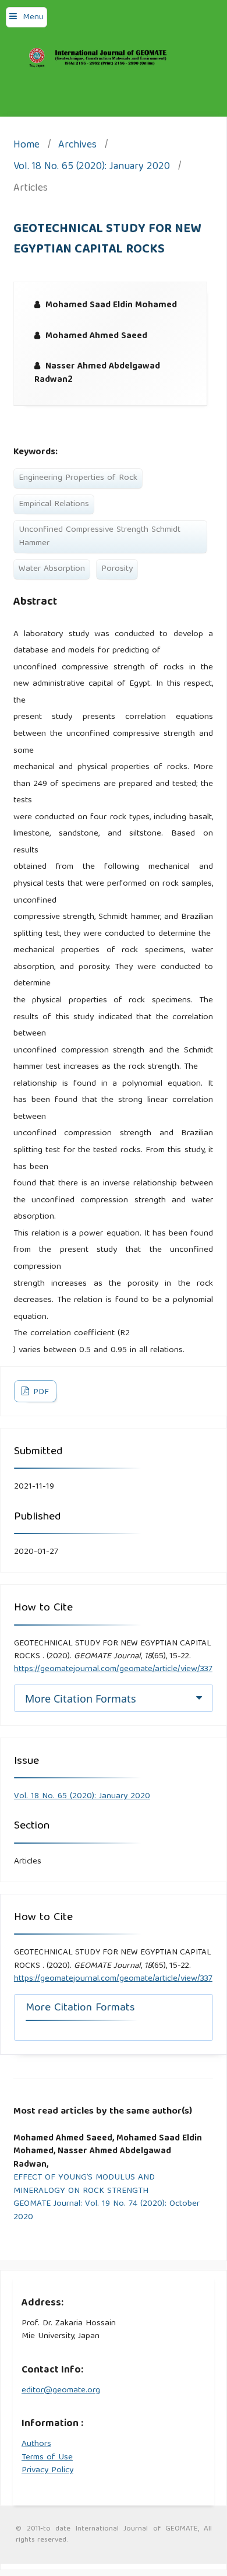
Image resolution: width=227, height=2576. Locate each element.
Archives (77, 146)
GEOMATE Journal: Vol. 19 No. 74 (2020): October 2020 (107, 2211)
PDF (40, 1392)
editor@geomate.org (61, 2391)
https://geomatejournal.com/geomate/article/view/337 (113, 1669)
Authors (36, 2444)
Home (26, 146)
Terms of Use (47, 2458)
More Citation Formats (81, 1698)
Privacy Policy (47, 2470)
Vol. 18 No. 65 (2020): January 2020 (92, 168)
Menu (33, 17)
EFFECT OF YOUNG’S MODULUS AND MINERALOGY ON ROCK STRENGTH (84, 2184)
